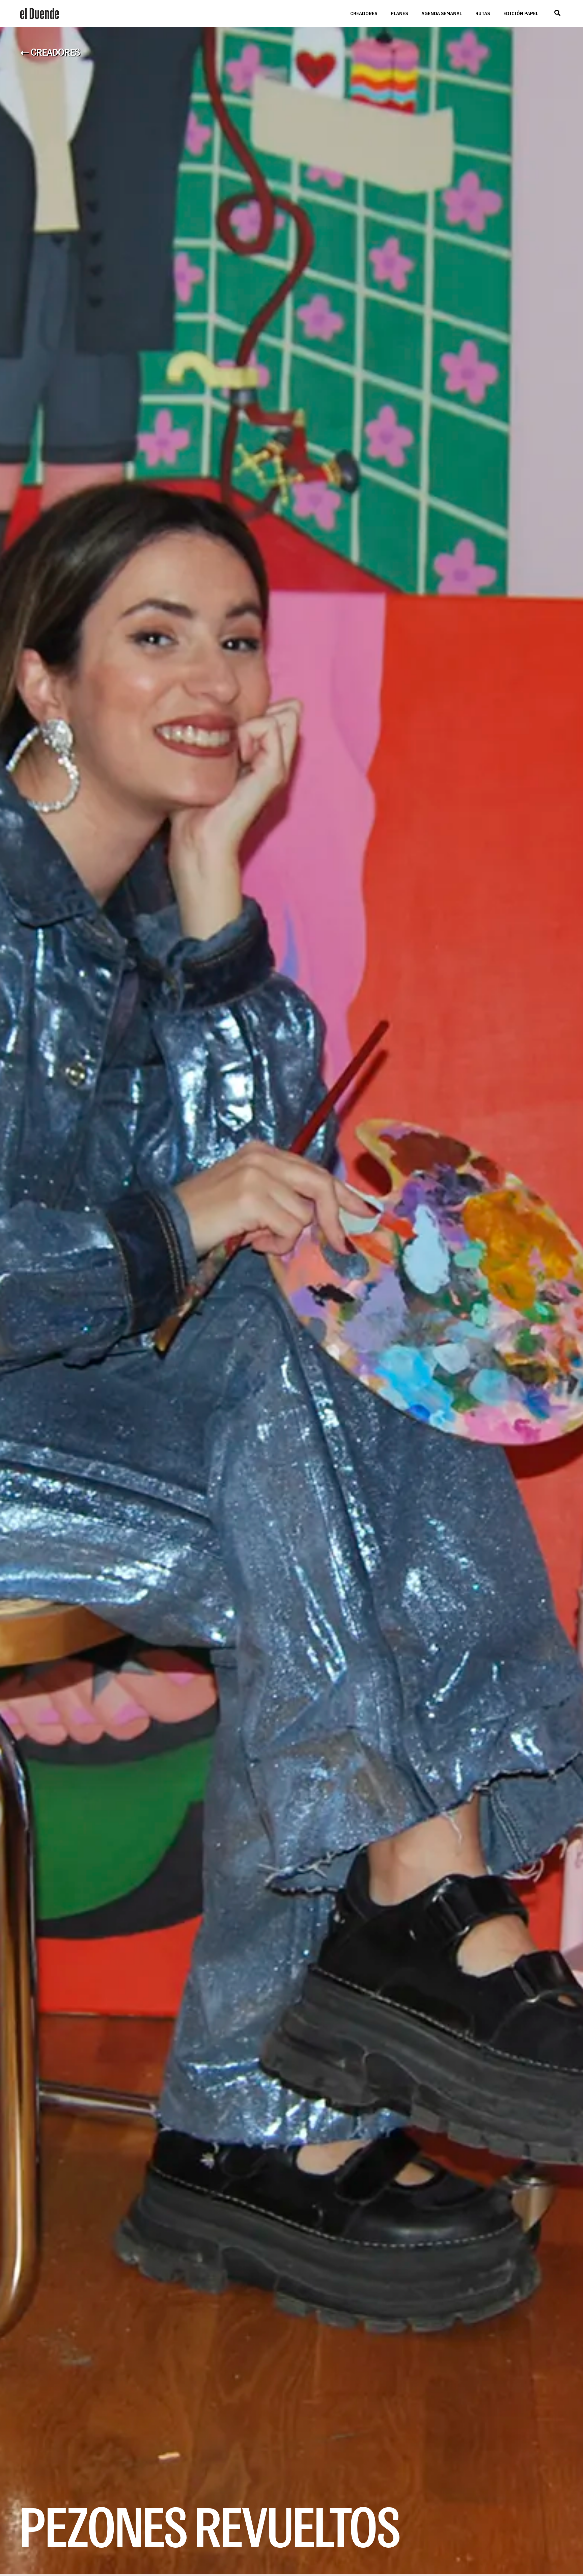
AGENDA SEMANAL (442, 13)
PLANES (399, 13)
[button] (557, 13)
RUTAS (483, 13)
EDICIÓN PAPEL (521, 13)
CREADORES (364, 13)
